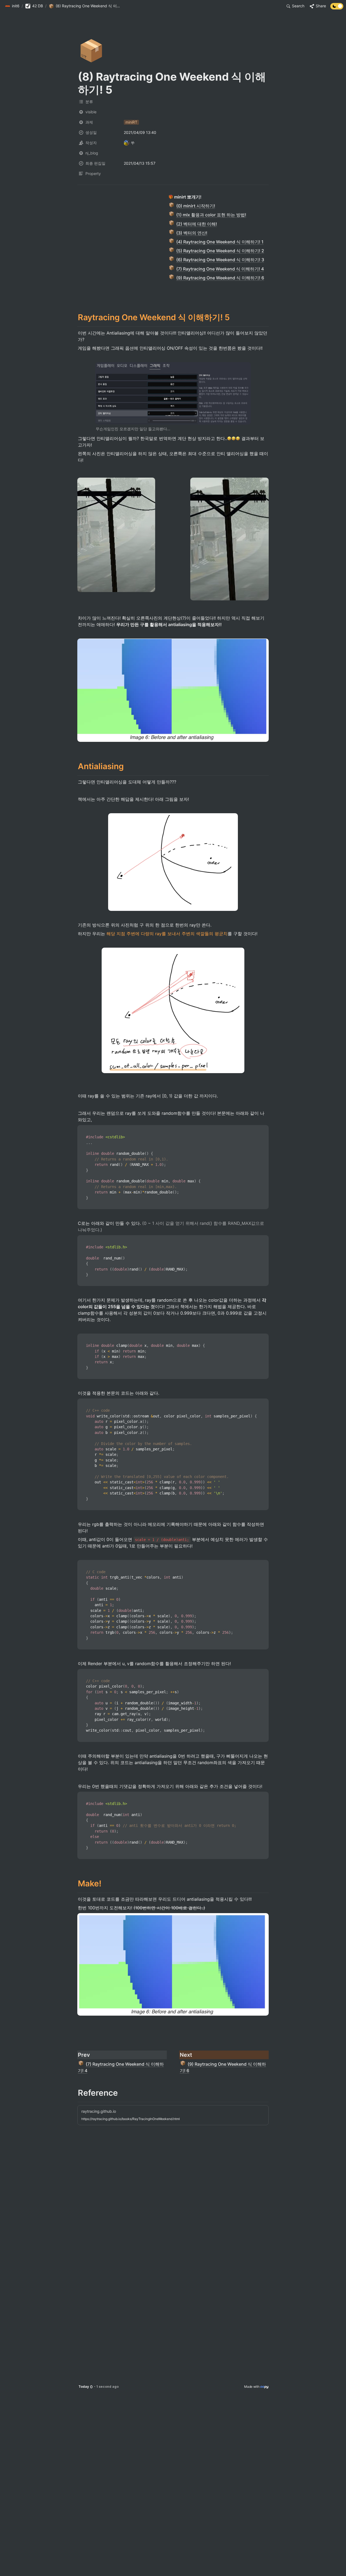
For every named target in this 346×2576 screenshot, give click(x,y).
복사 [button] (262, 1130)
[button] (12, 6)
